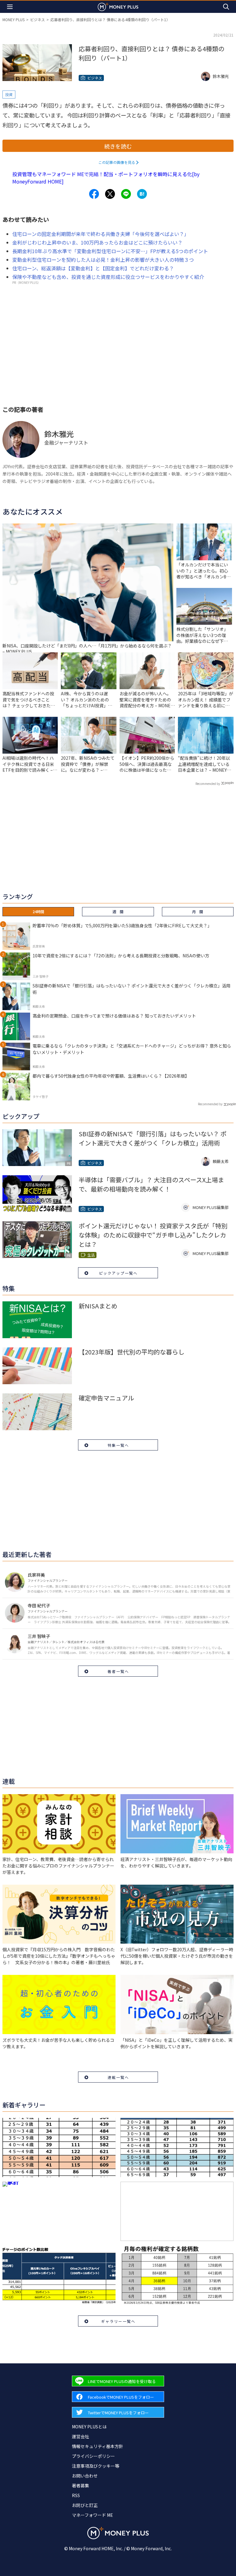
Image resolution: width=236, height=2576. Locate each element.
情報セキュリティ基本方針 (98, 2446)
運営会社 (81, 2436)
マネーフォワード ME (92, 2515)
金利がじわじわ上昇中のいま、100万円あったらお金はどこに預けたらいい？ (97, 242)
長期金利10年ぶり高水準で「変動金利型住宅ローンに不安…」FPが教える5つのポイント (110, 251)
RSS (76, 2495)
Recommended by (208, 784)
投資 (9, 94)
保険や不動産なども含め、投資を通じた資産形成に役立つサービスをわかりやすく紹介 (108, 277)
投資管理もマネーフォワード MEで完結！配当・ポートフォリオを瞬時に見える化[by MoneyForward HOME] (106, 178)
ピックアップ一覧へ (118, 1273)
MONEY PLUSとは (89, 2427)
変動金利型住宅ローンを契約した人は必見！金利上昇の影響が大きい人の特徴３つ (103, 260)
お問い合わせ (85, 2476)
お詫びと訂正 (85, 2505)
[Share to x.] (110, 194)
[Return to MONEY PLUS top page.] (118, 7)
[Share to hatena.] (142, 194)
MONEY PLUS (14, 19)
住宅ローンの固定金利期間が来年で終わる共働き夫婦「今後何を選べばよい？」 (101, 234)
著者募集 (81, 2485)
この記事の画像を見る (117, 162)
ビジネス (37, 19)
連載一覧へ (118, 2077)
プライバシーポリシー (93, 2456)
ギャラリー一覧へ (118, 2321)
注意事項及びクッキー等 (96, 2466)
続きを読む (118, 146)
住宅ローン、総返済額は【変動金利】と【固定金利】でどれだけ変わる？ (93, 268)
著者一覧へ (118, 1671)
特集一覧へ (118, 1445)
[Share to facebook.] (94, 194)
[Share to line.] (126, 194)
